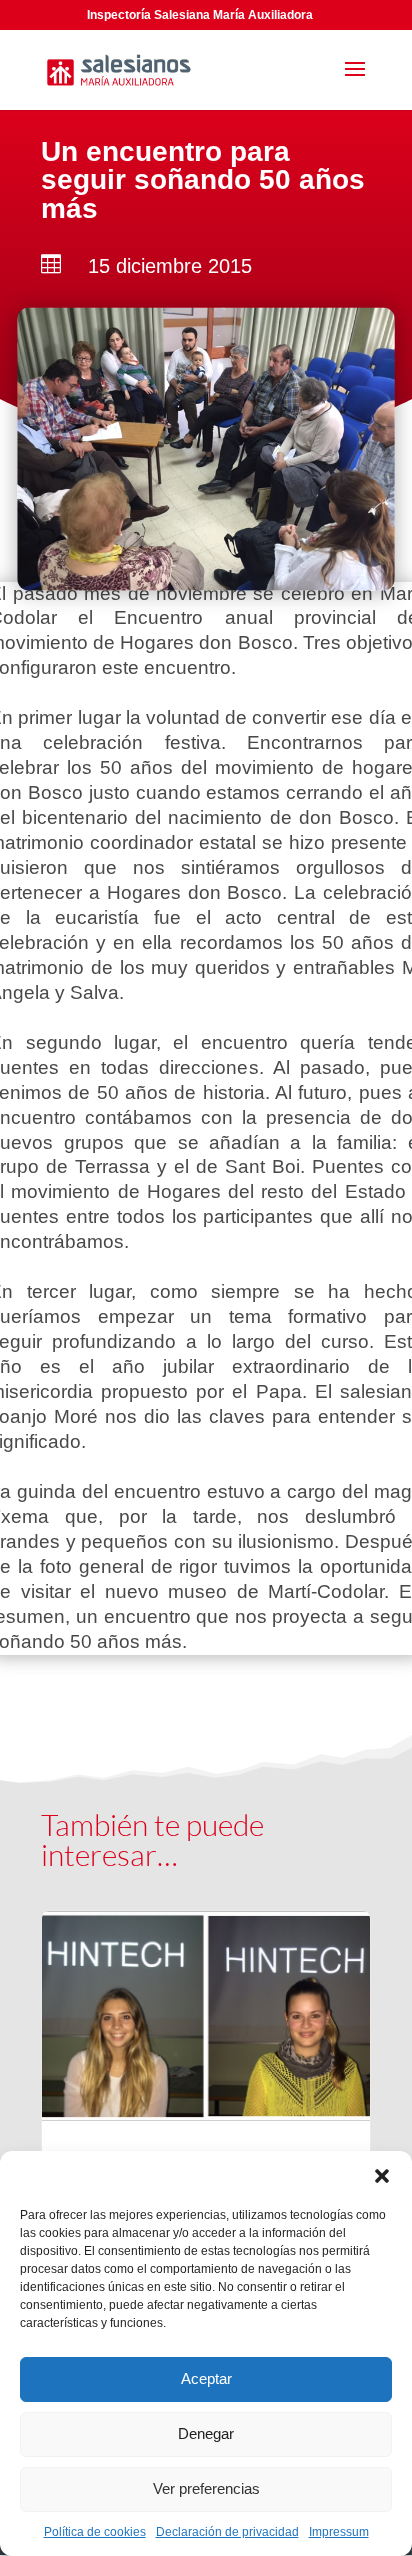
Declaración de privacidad (227, 2532)
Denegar (206, 2433)
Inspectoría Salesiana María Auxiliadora (200, 15)
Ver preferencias (206, 2488)
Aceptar (206, 2378)
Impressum (339, 2532)
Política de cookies (95, 2532)
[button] (382, 2176)
